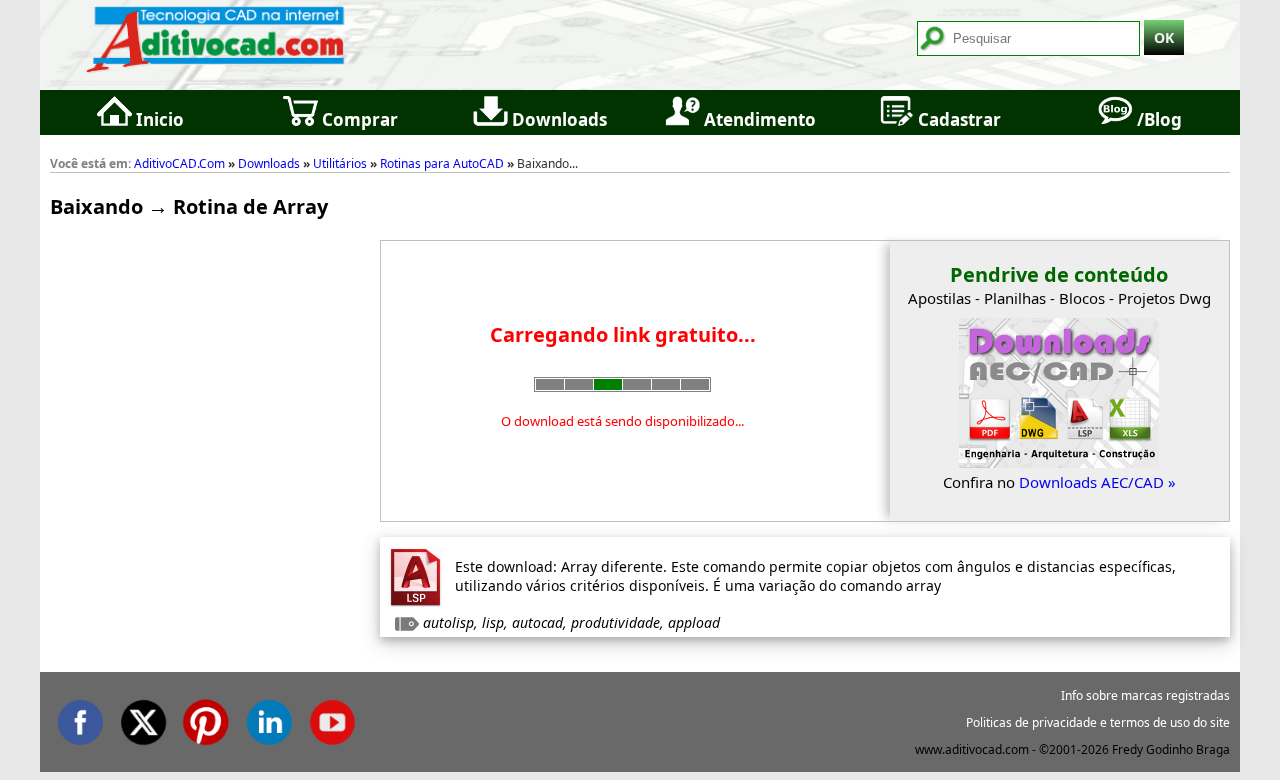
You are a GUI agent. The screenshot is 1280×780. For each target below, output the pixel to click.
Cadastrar (957, 119)
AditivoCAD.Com (179, 163)
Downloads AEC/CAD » (1097, 482)
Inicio (158, 119)
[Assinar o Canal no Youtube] (332, 718)
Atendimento (758, 119)
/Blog (1157, 119)
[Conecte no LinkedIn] (269, 718)
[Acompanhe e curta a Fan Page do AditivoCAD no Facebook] (80, 718)
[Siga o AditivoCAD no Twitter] (143, 718)
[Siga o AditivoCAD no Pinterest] (206, 718)
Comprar (358, 119)
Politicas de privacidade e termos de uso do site (1098, 722)
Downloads (557, 119)
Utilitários (340, 163)
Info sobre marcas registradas (1145, 695)
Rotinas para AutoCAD (442, 163)
